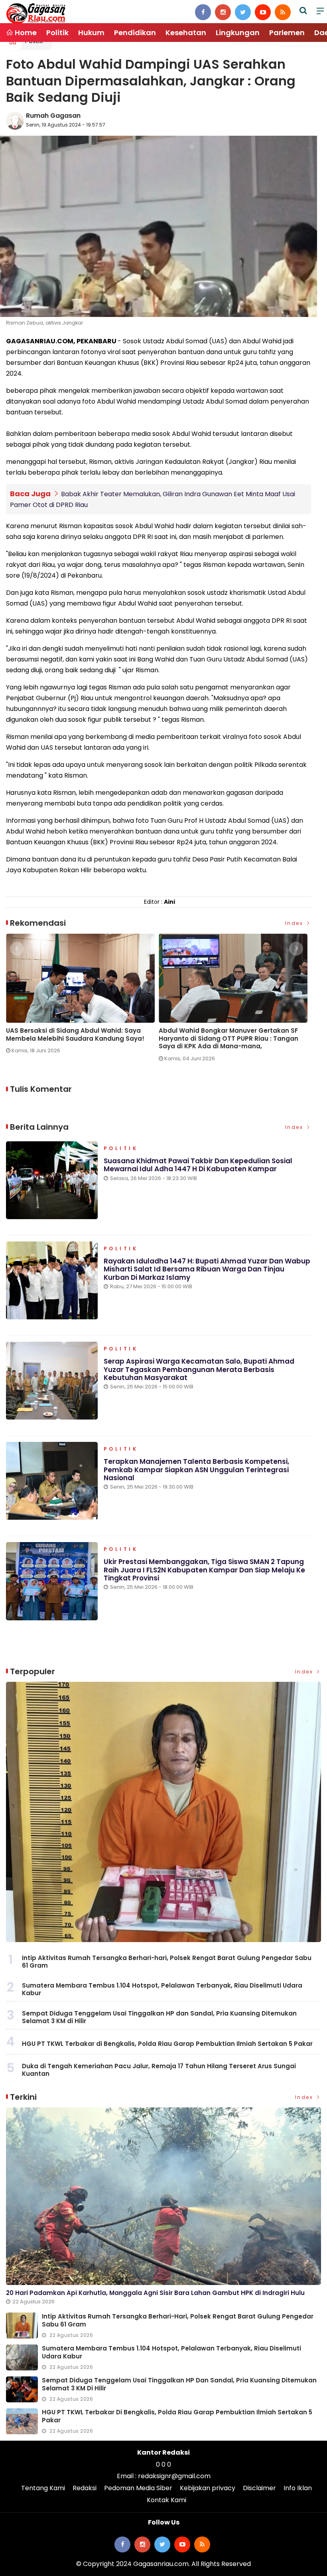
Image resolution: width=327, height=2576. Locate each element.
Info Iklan (298, 2488)
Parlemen (287, 33)
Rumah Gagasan (53, 116)
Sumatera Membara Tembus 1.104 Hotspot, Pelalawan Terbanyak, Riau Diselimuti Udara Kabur (162, 1989)
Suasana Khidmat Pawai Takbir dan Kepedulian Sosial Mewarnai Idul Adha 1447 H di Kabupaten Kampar (198, 1165)
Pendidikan (135, 33)
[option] (82, 997)
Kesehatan (186, 33)
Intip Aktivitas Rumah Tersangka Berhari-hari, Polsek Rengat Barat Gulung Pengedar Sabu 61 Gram (167, 1962)
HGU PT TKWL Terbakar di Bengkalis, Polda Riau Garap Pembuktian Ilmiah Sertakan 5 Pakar (167, 2044)
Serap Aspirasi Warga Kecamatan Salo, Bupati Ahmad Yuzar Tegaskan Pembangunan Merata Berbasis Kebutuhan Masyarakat (199, 1369)
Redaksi (85, 2488)
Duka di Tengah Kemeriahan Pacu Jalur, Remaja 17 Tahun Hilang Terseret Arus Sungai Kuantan (159, 2070)
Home (25, 33)
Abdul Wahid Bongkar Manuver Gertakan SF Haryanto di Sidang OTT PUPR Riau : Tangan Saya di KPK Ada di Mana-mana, (229, 1039)
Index (295, 923)
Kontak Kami (166, 2500)
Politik (57, 33)
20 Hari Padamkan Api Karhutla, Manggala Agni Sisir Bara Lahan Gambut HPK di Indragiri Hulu (155, 2293)
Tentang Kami (43, 2488)
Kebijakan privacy (208, 2488)
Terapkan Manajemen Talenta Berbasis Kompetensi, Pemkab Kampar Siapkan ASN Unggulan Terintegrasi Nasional (196, 1470)
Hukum (91, 33)
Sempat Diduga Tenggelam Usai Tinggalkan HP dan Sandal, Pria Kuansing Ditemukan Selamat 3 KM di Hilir (159, 2017)
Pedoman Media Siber (138, 2488)
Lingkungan (238, 33)
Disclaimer (259, 2488)
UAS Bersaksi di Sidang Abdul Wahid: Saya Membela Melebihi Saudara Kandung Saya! (75, 1035)
